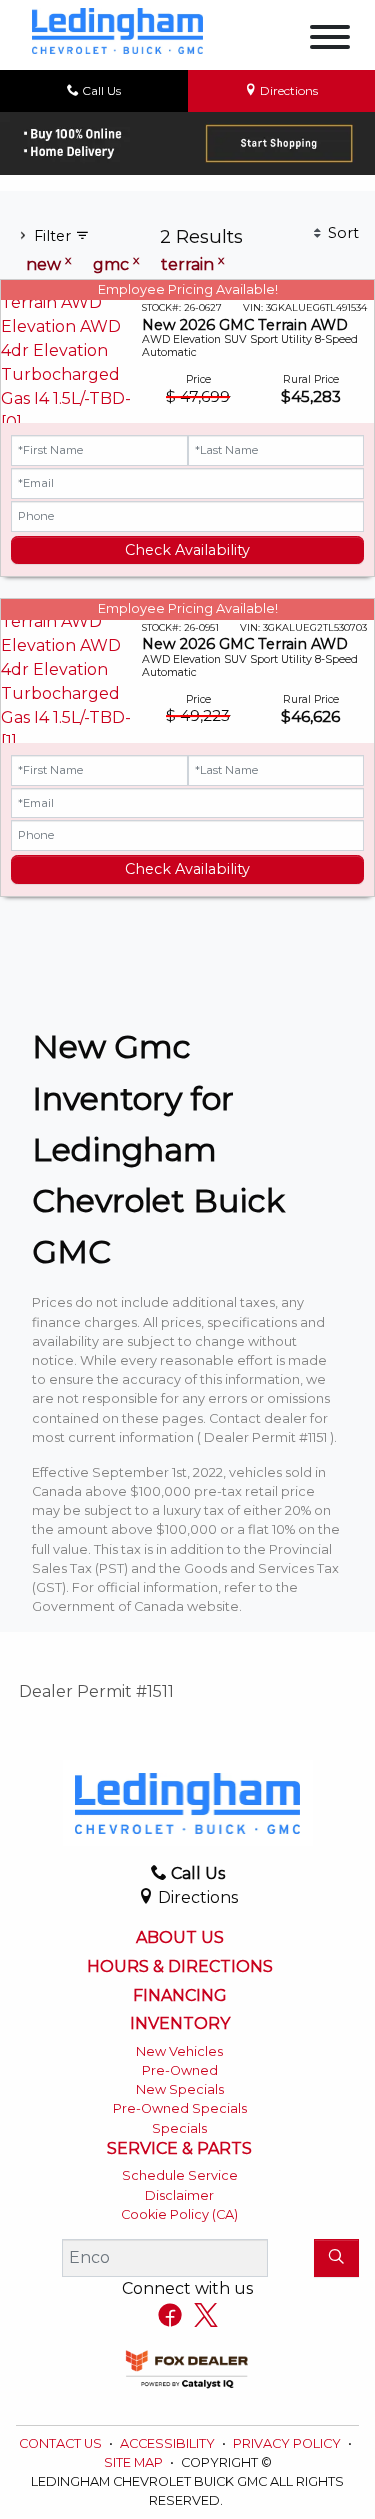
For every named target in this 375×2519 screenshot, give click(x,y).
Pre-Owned (180, 2070)
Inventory (180, 2024)
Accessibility (169, 2443)
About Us (180, 1938)
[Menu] (330, 40)
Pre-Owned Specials (180, 2108)
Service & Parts (179, 2149)
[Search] (336, 2258)
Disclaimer (179, 2195)
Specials (179, 2128)
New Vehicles (179, 2051)
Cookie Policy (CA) (179, 2214)
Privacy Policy (288, 2443)
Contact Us (62, 2443)
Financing (180, 1996)
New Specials (180, 2089)
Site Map (135, 2462)
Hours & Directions (180, 1967)
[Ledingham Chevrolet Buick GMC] (117, 29)
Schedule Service (180, 2175)
